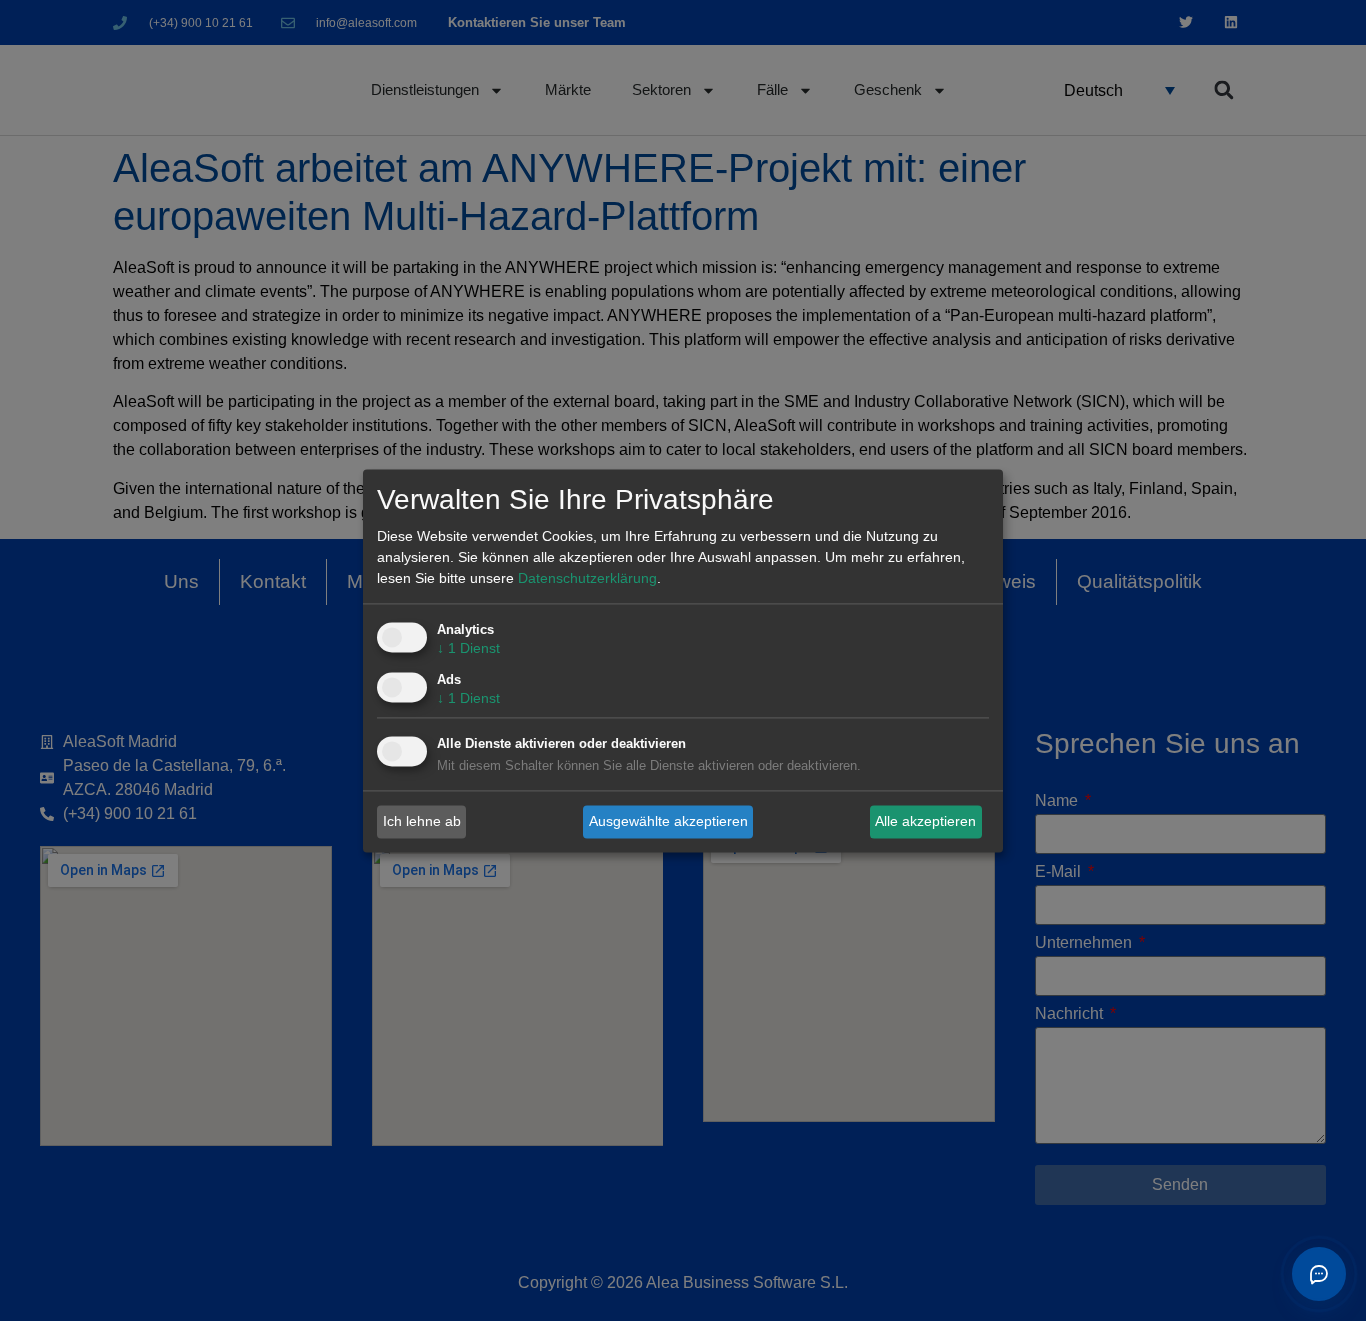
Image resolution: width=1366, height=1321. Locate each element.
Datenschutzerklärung (587, 578)
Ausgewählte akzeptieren (668, 821)
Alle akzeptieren (925, 821)
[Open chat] (1319, 1274)
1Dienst (468, 648)
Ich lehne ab (422, 821)
